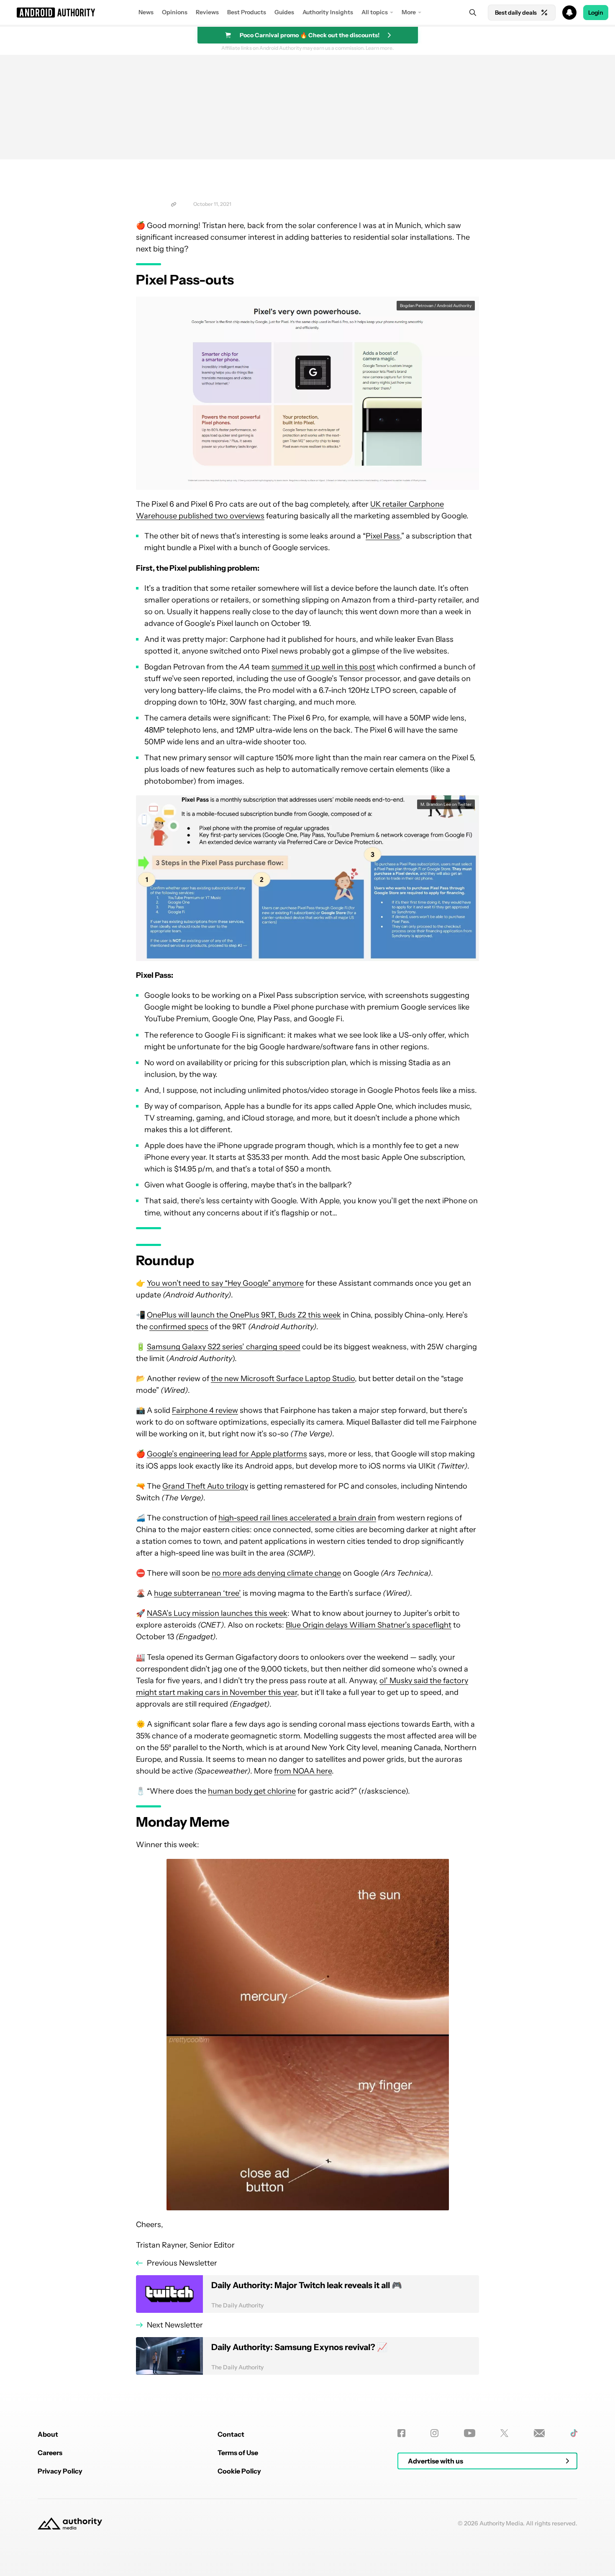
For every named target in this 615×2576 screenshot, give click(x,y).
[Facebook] (401, 2433)
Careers (50, 2453)
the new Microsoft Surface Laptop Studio (283, 1379)
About (48, 2434)
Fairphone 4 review (205, 1410)
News (146, 12)
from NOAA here (303, 1771)
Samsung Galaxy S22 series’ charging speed (224, 1347)
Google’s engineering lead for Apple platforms (227, 1454)
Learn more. (380, 48)
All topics (375, 12)
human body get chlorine (252, 1791)
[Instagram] (434, 2433)
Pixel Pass (383, 536)
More (409, 12)
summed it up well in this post (323, 667)
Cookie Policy (239, 2471)
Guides (284, 12)
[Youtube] (470, 2433)
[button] (307, 13)
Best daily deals (516, 13)
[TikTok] (574, 2433)
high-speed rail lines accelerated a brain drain (297, 1518)
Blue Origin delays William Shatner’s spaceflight (369, 1625)
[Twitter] (504, 2433)
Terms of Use (238, 2453)
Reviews (207, 12)
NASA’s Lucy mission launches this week (217, 1613)
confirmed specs (179, 1327)
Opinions (175, 12)
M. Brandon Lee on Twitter (446, 804)
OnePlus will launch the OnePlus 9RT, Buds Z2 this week (244, 1315)
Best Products (247, 12)
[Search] (473, 13)
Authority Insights (328, 12)
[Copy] (174, 204)
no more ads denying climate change (276, 1573)
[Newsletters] (539, 2433)
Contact (231, 2434)
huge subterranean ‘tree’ (197, 1593)
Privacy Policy (60, 2471)
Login (596, 13)
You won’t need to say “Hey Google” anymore (225, 1283)
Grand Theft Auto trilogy (205, 1486)
